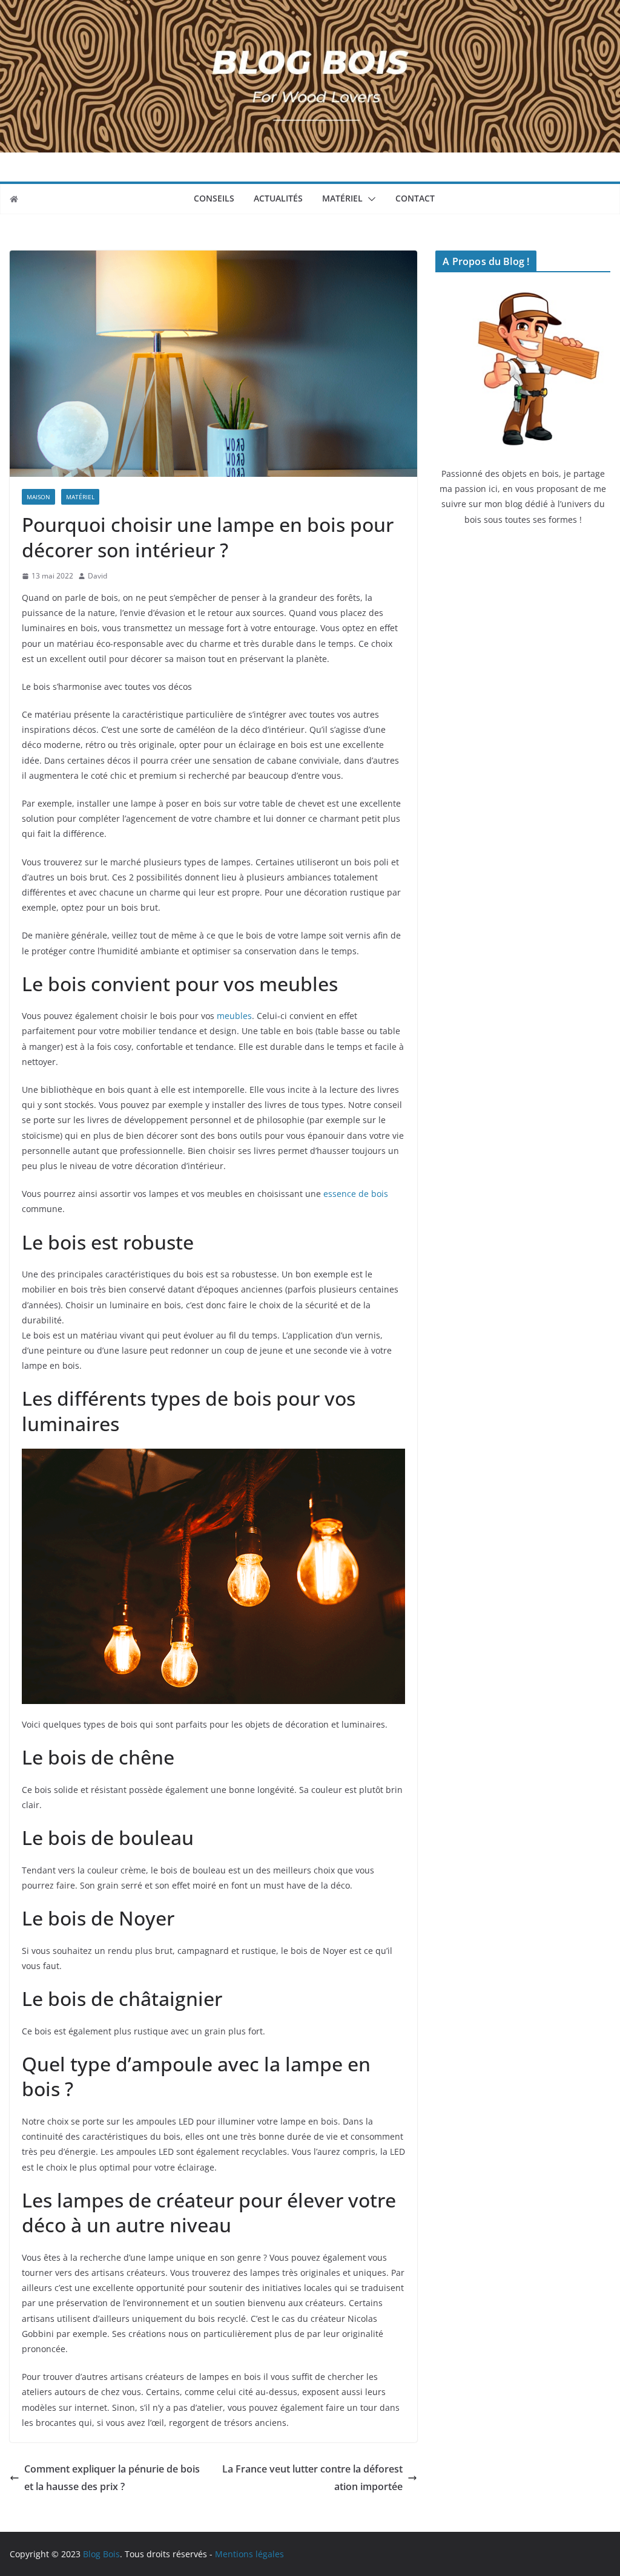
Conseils (214, 198)
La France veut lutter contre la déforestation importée (312, 2478)
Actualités (278, 198)
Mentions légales (249, 2554)
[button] (369, 199)
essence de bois (356, 1194)
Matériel (342, 198)
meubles (234, 1016)
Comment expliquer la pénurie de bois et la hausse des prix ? (112, 2478)
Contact (415, 198)
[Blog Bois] (14, 199)
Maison (38, 497)
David (97, 576)
